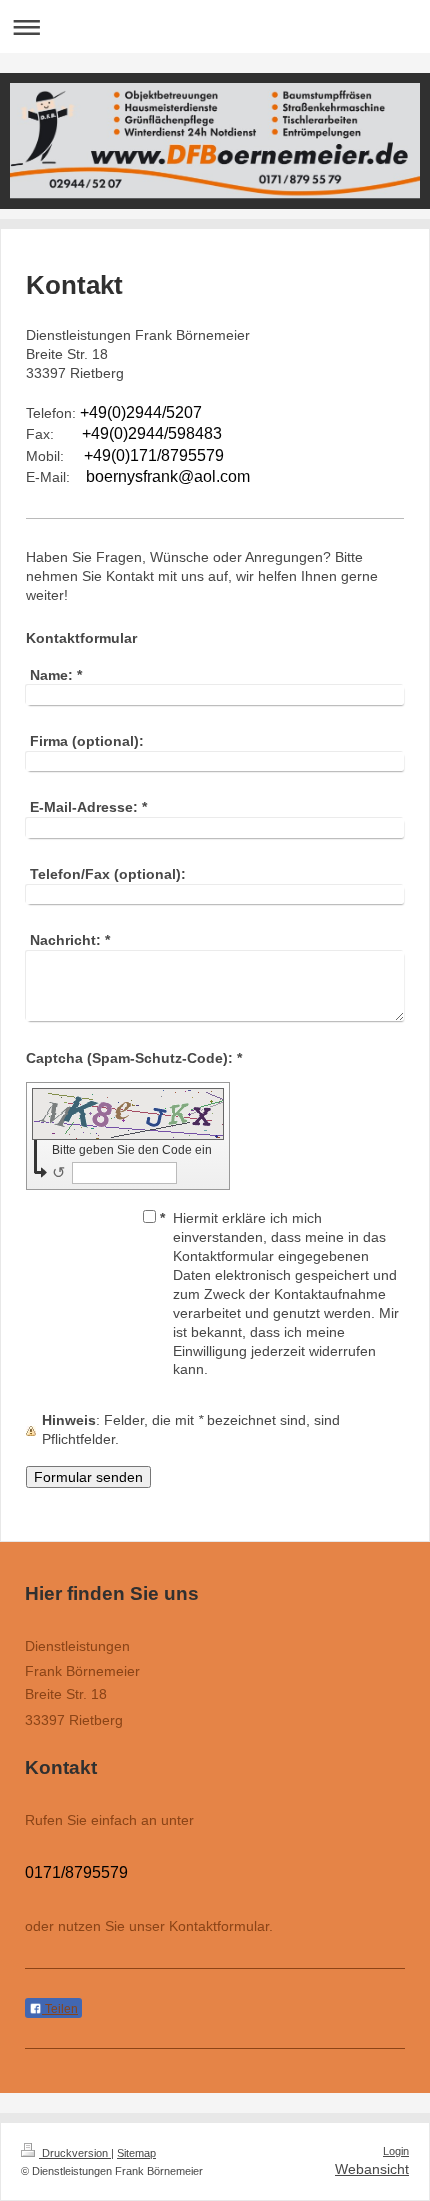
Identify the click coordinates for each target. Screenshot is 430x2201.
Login (396, 2151)
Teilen (60, 2009)
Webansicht (372, 2169)
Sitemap (136, 2153)
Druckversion (75, 2153)
